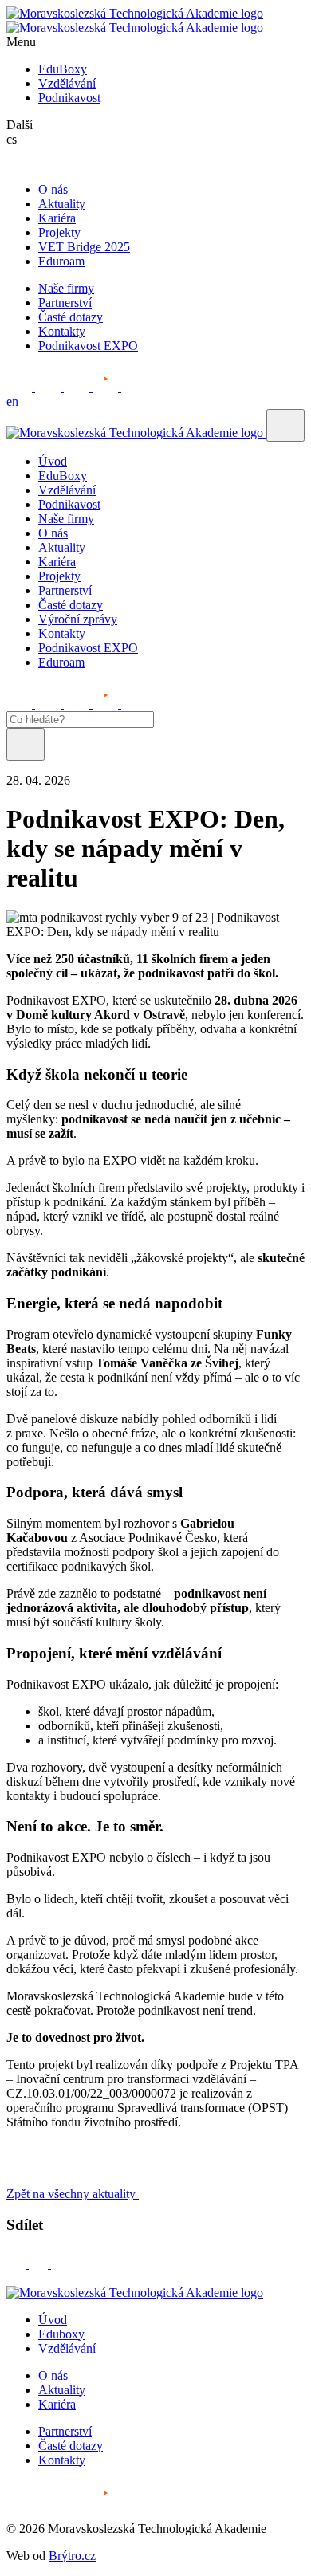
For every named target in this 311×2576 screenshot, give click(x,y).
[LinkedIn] (40, 2264)
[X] (60, 2264)
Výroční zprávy (78, 619)
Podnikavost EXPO (88, 346)
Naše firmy (66, 288)
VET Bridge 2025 (84, 247)
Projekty (59, 232)
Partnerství (65, 303)
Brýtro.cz (72, 2556)
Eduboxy (61, 2334)
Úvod (53, 461)
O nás (53, 189)
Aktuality (62, 204)
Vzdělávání (67, 83)
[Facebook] (18, 2264)
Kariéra (57, 218)
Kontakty (62, 331)
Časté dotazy (71, 317)
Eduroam (61, 261)
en (12, 401)
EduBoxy (63, 69)
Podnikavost (69, 98)
